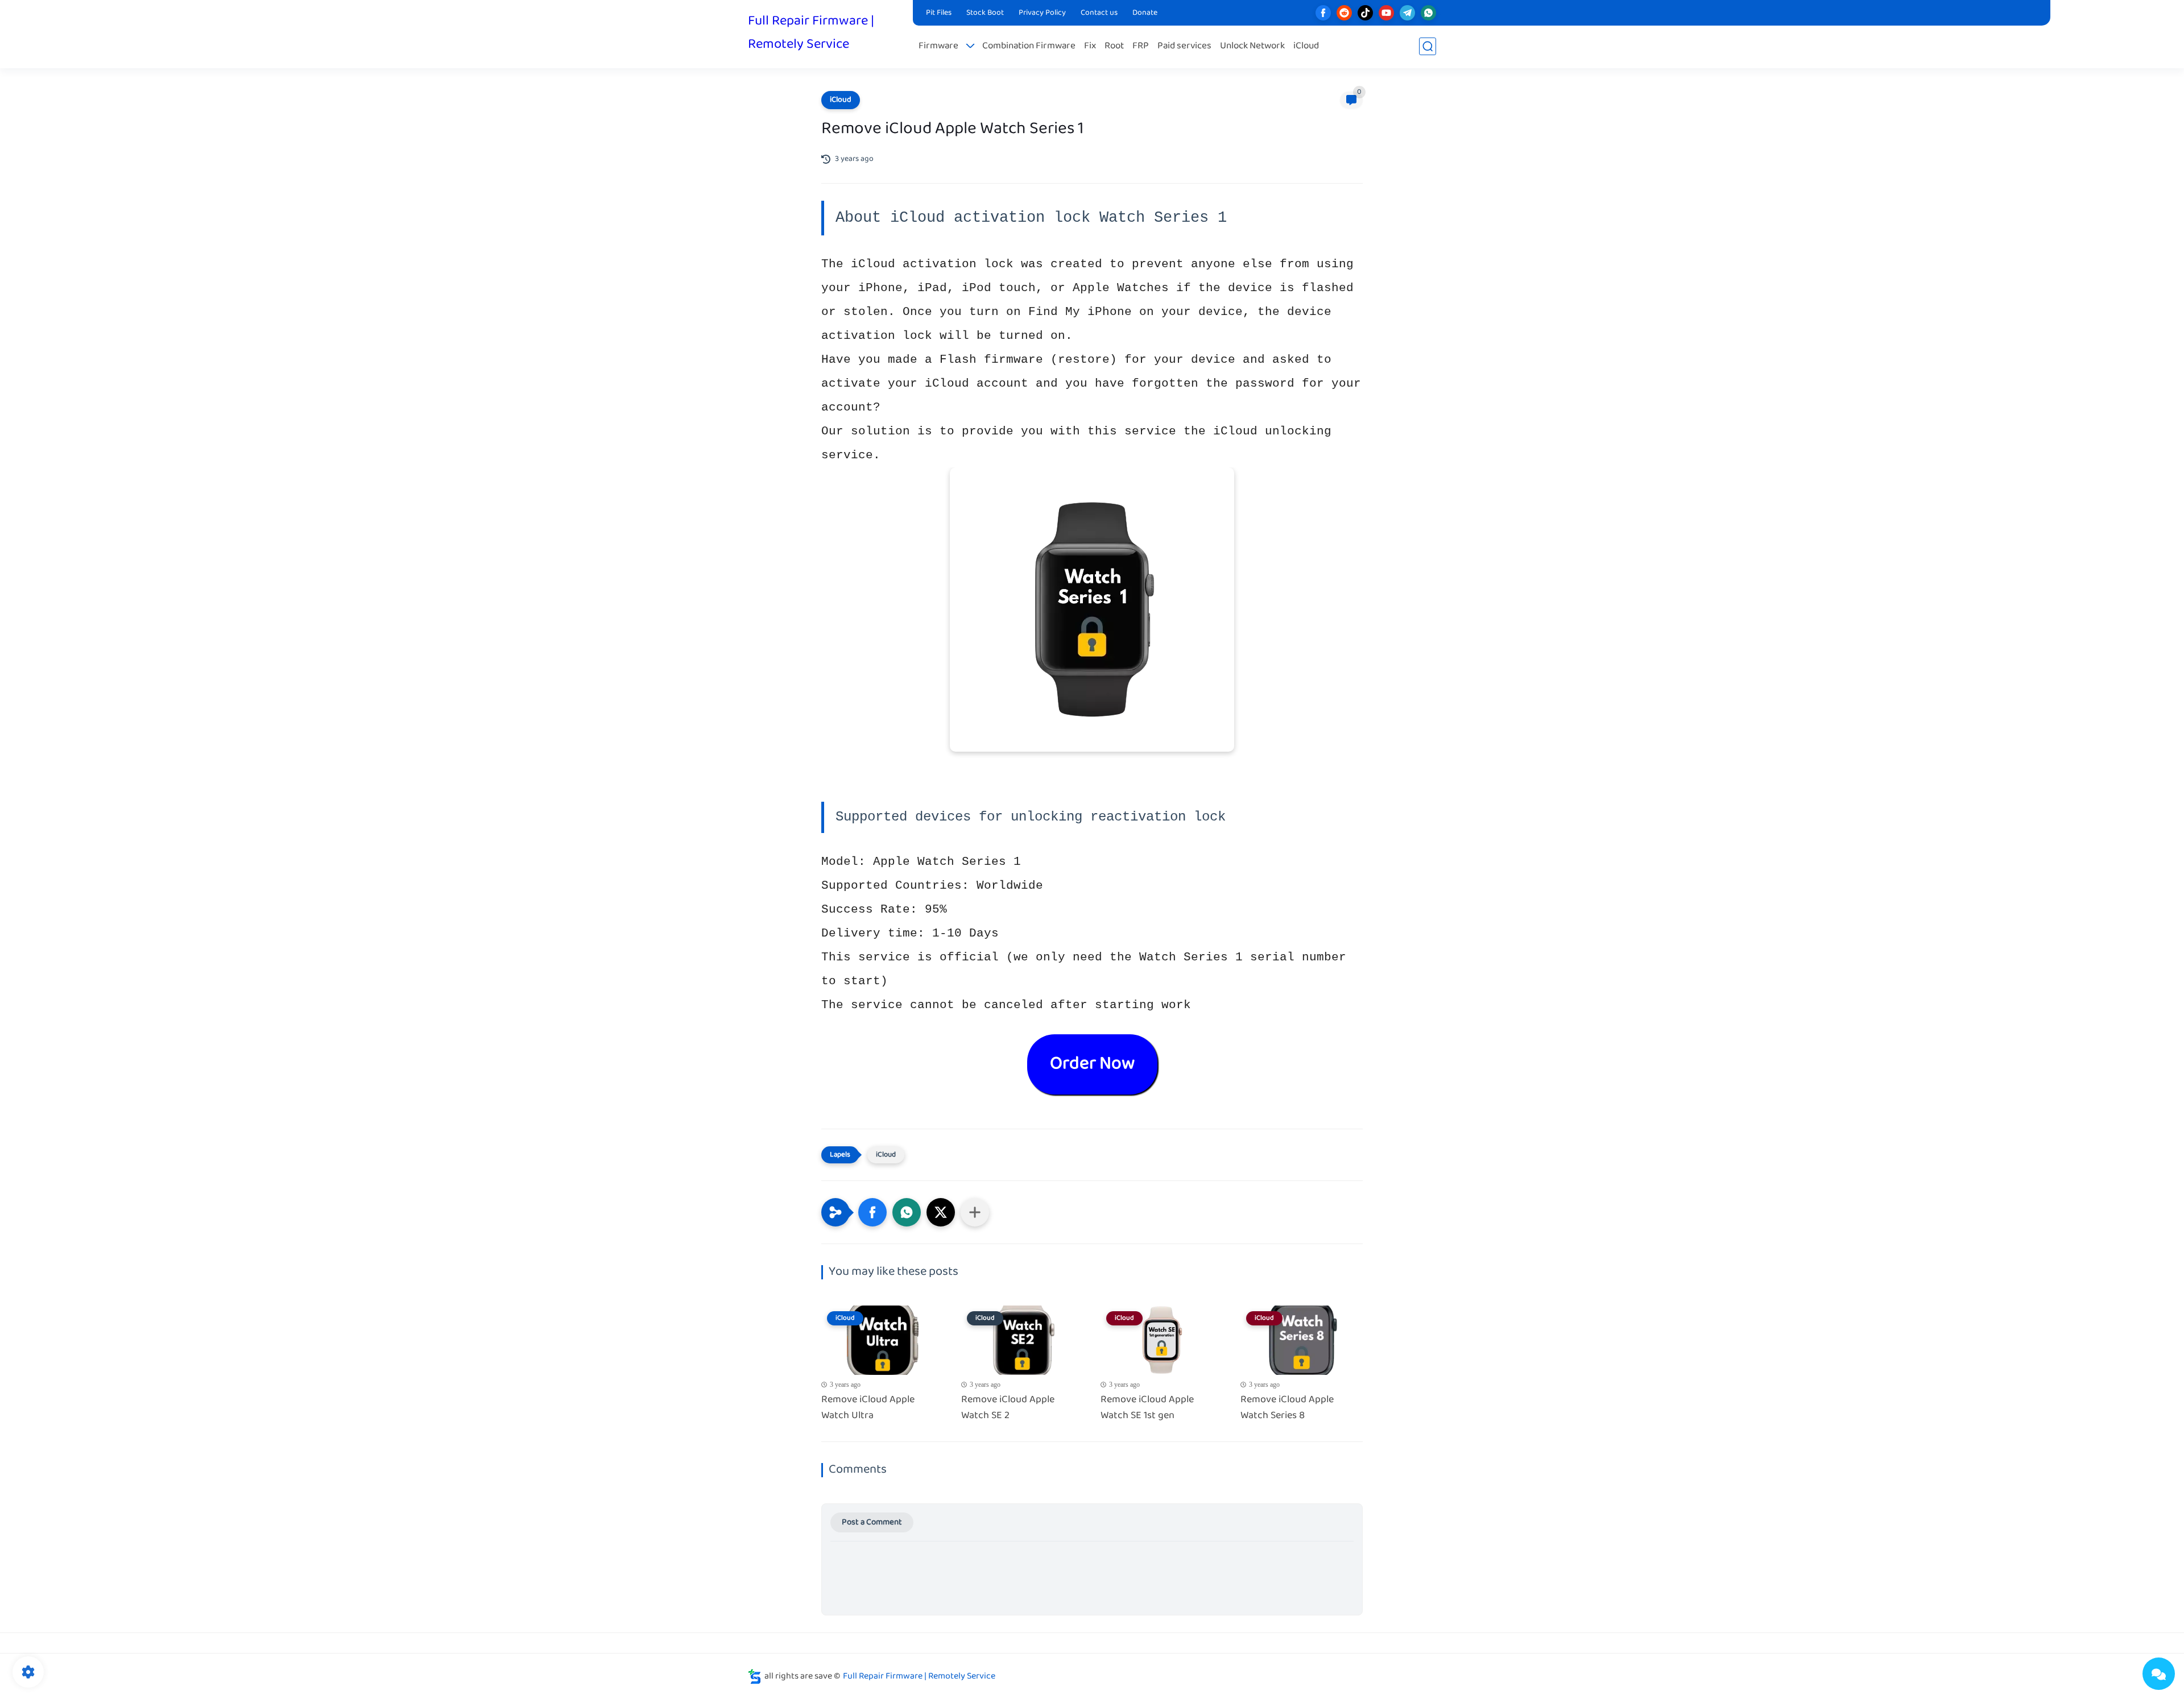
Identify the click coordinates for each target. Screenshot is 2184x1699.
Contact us (1099, 13)
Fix (1090, 46)
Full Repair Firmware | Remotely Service (811, 33)
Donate (1145, 13)
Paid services (1184, 46)
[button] (872, 1212)
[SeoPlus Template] (755, 1677)
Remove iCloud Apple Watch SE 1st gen (1147, 1408)
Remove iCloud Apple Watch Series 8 (1287, 1408)
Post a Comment (872, 1522)
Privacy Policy (1042, 13)
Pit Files (939, 13)
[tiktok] (1365, 13)
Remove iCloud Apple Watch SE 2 (1008, 1408)
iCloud (1306, 46)
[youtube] (1386, 13)
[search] (1428, 46)
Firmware (938, 46)
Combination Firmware (1029, 46)
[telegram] (1407, 13)
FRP (1141, 46)
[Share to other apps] (975, 1212)
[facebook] (1323, 13)
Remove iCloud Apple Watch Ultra (868, 1408)
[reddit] (1344, 13)
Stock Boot (985, 13)
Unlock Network (1252, 46)
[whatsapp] (1428, 13)
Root (1114, 46)
